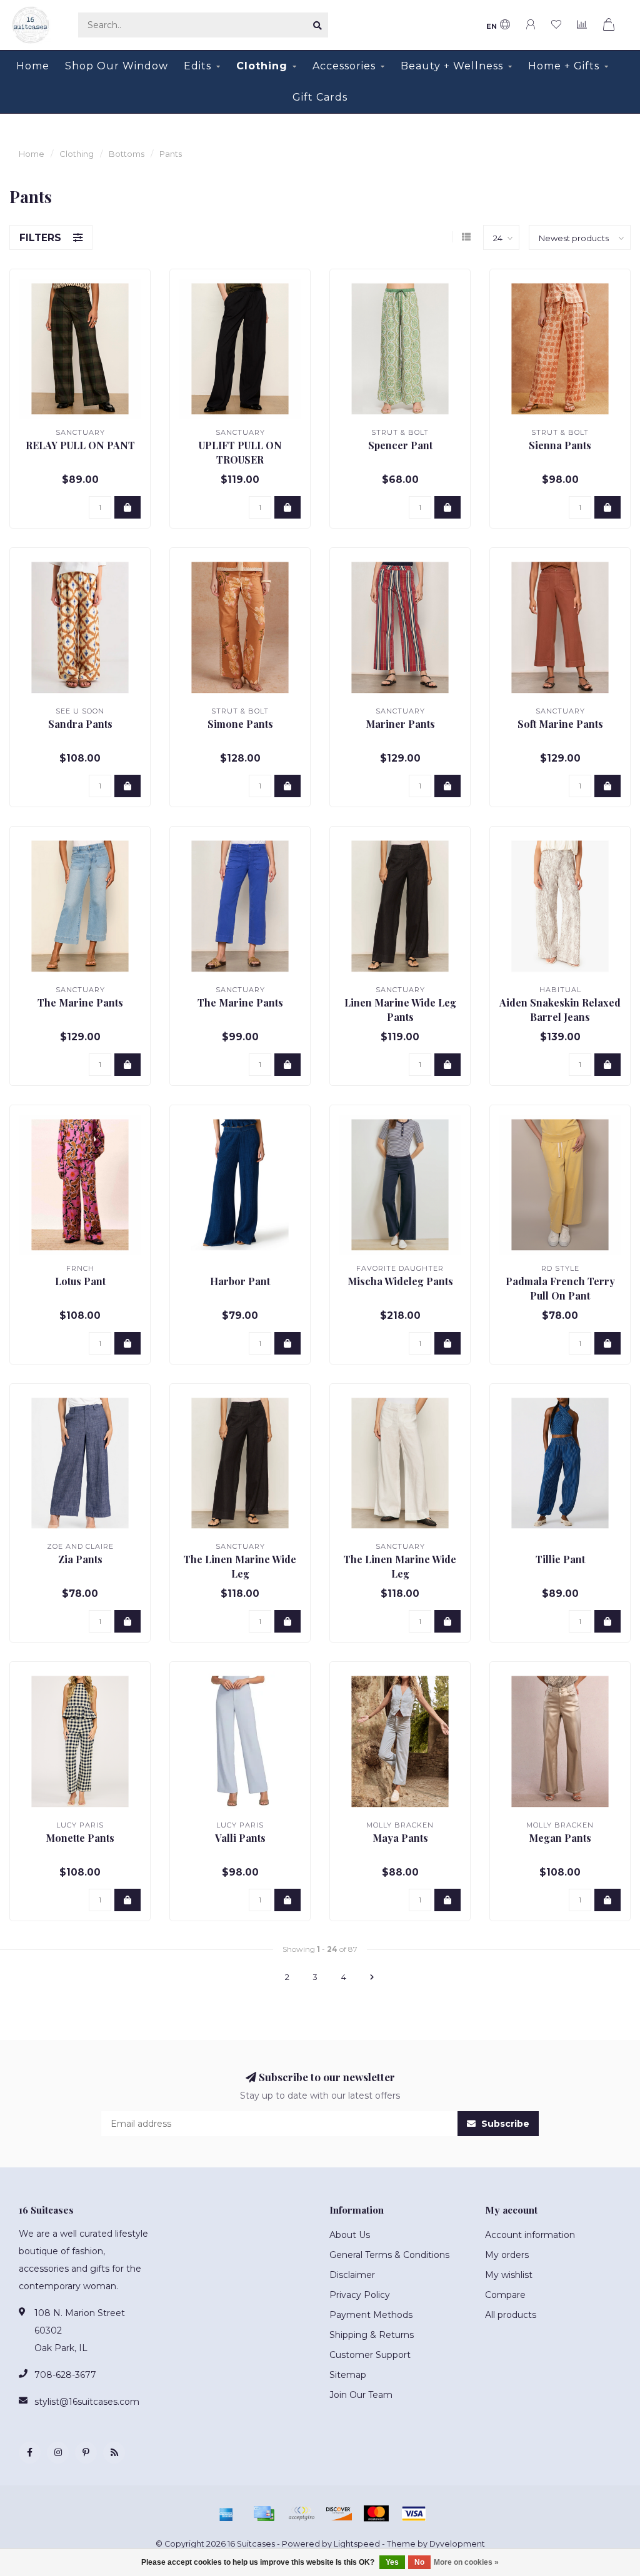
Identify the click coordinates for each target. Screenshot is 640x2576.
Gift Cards (320, 97)
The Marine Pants (80, 1002)
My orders (507, 2255)
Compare (505, 2295)
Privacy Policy (360, 2295)
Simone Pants (240, 724)
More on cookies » (466, 2562)
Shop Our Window (117, 66)
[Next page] (372, 1977)
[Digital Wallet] (301, 2514)
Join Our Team (361, 2395)
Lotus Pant (80, 1281)
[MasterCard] (376, 2514)
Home (33, 66)
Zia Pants (80, 1559)
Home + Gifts (564, 66)
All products (511, 2315)
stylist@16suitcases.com (87, 2402)
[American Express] (226, 2514)
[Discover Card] (339, 2514)
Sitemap (348, 2375)
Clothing (262, 66)
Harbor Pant (240, 1281)
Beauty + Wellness (452, 66)
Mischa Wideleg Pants (400, 1281)
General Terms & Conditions (389, 2255)
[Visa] (414, 2514)
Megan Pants (560, 1838)
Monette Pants (80, 1838)
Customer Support (370, 2355)
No (419, 2562)
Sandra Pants (80, 724)
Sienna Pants (560, 445)
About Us (350, 2235)
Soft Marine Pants (560, 724)
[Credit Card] (264, 2514)
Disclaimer (352, 2275)
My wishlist (509, 2275)
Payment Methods (371, 2315)
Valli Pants (240, 1838)
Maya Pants (400, 1838)
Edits (197, 66)
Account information (530, 2235)
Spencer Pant (400, 445)
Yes (392, 2562)
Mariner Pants (400, 724)
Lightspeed (357, 2544)
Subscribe (504, 2124)
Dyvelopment (457, 2544)
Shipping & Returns (372, 2335)
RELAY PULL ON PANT (80, 445)
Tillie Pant (560, 1559)
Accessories (344, 66)
